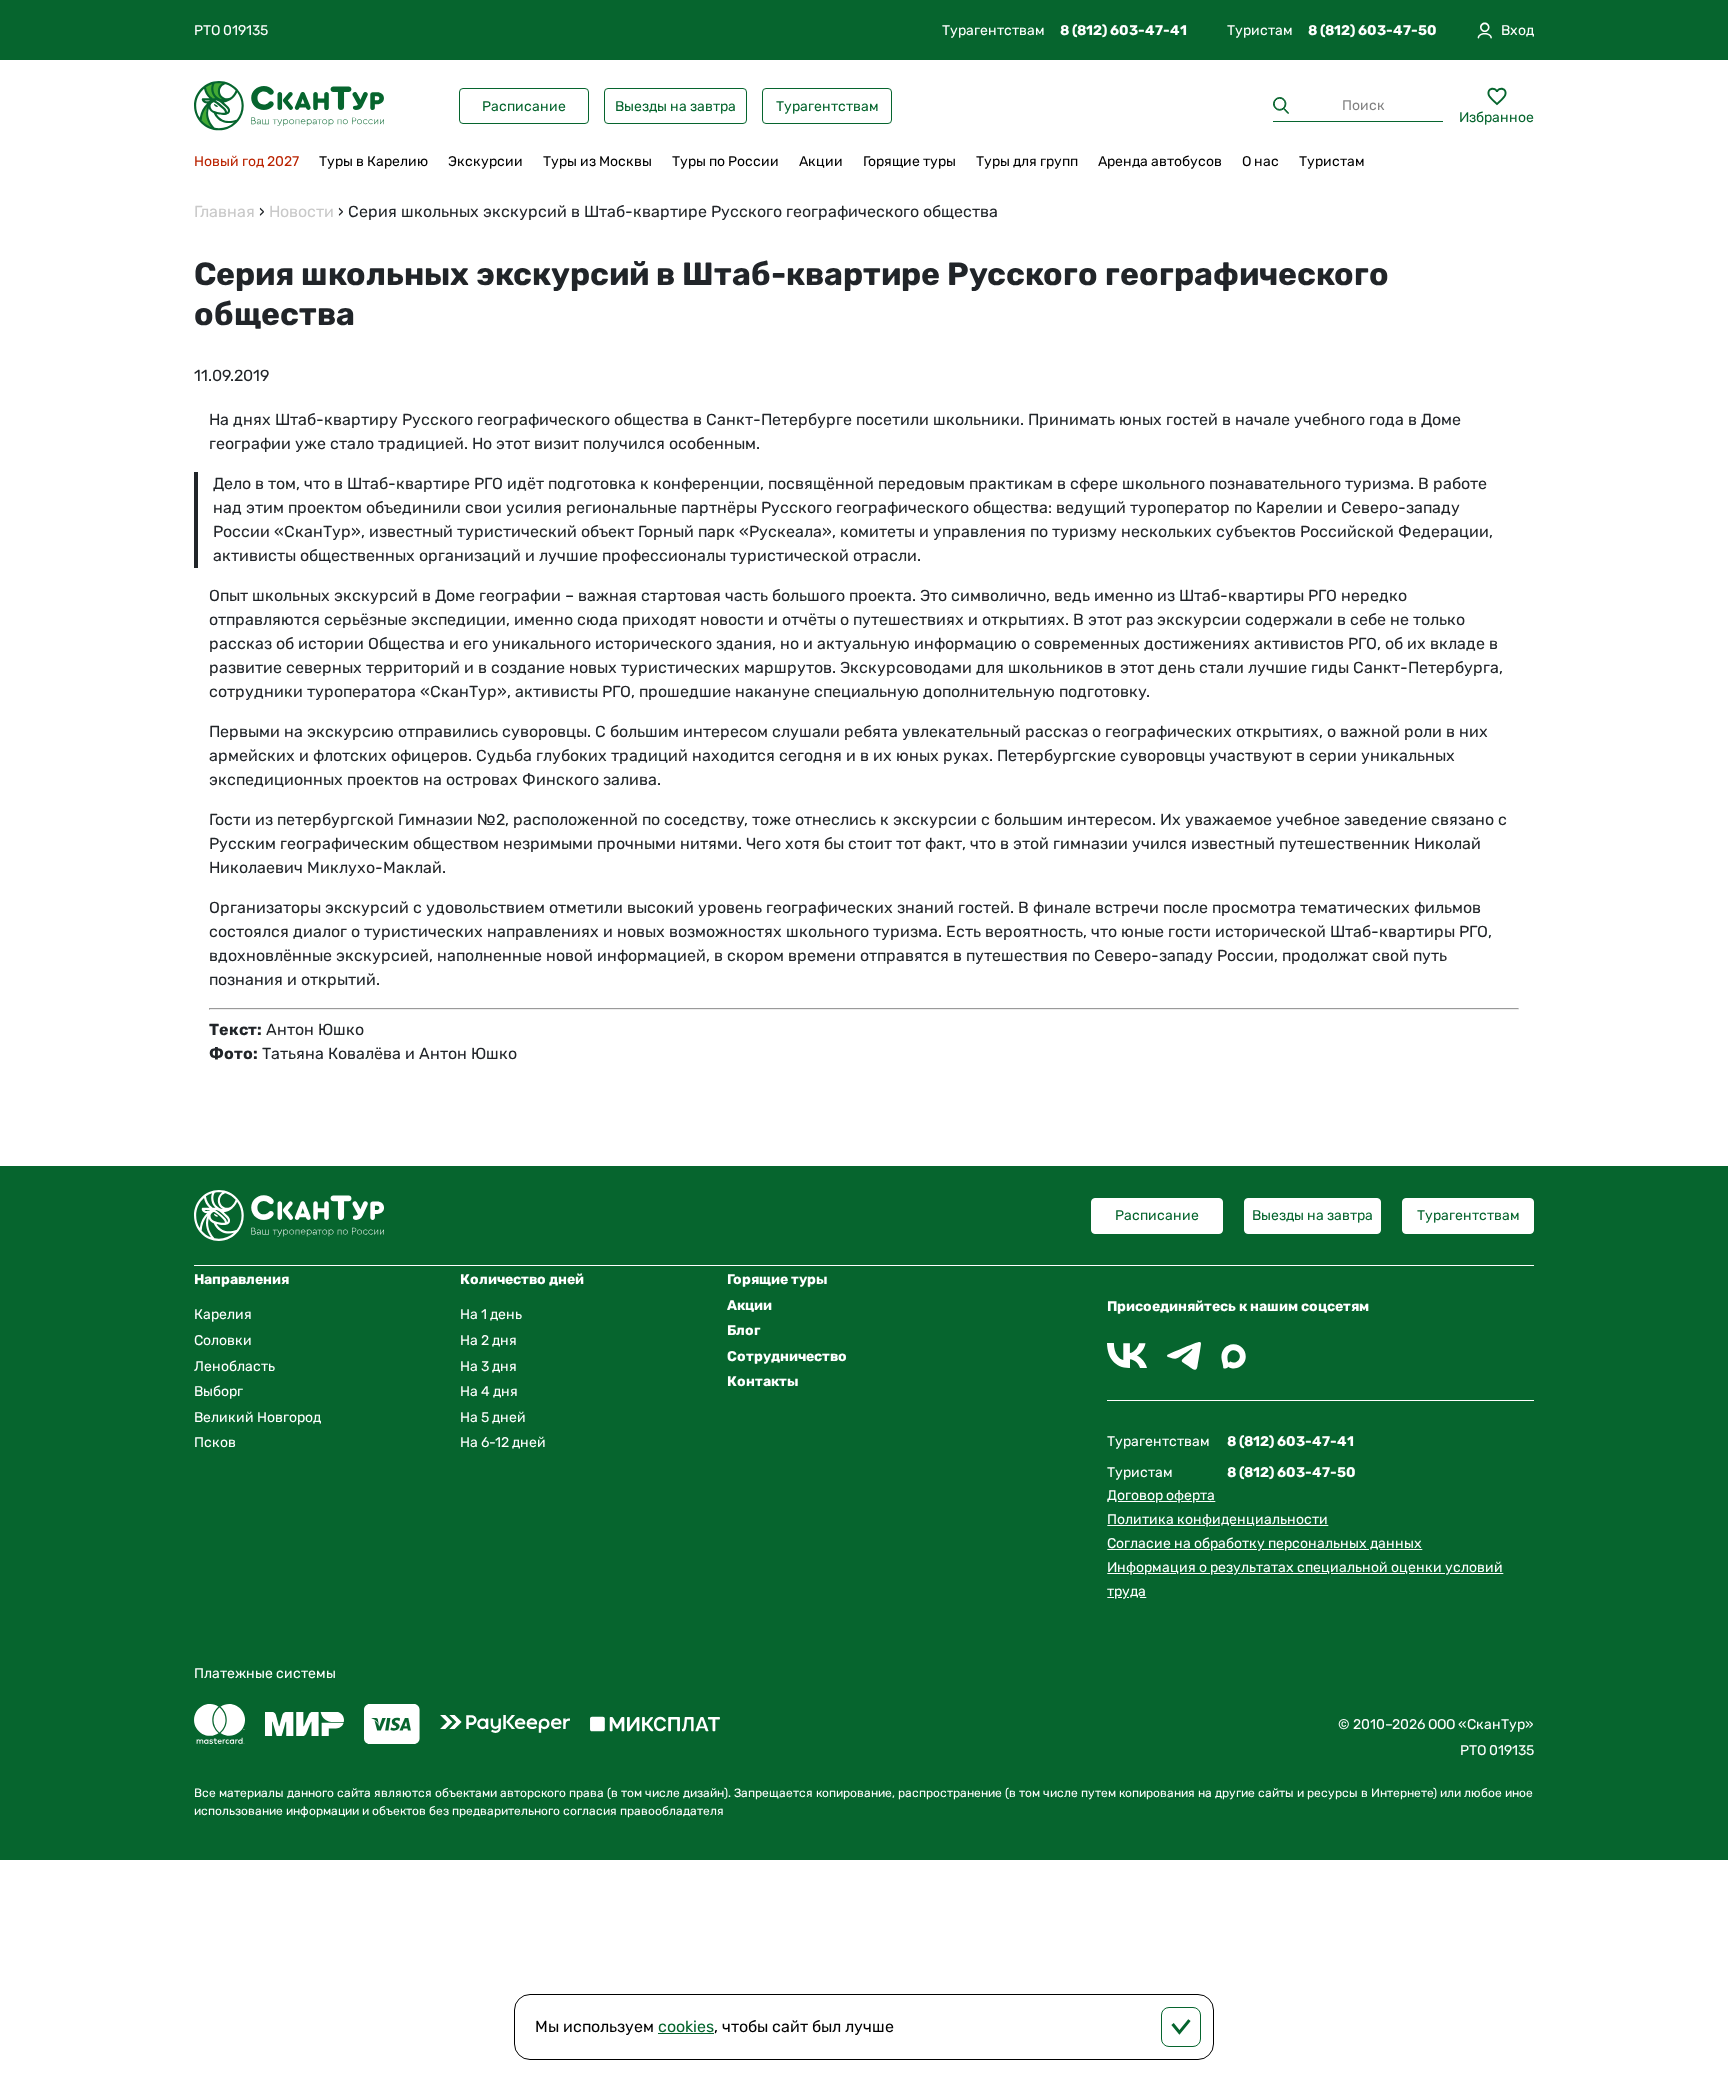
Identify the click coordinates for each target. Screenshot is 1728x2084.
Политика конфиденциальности (1217, 1519)
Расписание (524, 106)
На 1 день (491, 1314)
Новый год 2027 (246, 161)
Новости (301, 211)
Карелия (223, 1314)
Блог (743, 1330)
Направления (241, 1279)
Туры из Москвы (597, 161)
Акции (821, 161)
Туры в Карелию (373, 161)
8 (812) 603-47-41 (1123, 30)
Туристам (1332, 161)
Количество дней (522, 1279)
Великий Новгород (257, 1417)
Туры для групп (1027, 161)
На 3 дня (488, 1366)
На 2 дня (488, 1340)
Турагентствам (827, 106)
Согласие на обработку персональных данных (1264, 1543)
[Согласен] (1181, 2027)
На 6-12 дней (503, 1442)
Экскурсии (485, 161)
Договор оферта (1161, 1495)
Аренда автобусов (1160, 161)
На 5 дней (493, 1417)
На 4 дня (489, 1391)
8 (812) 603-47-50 (1372, 30)
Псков (215, 1442)
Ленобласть (234, 1366)
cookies (686, 2026)
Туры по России (725, 161)
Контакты (763, 1381)
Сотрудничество (787, 1356)
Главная (224, 211)
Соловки (223, 1340)
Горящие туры (909, 161)
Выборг (218, 1391)
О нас (1260, 161)
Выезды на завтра (675, 106)
